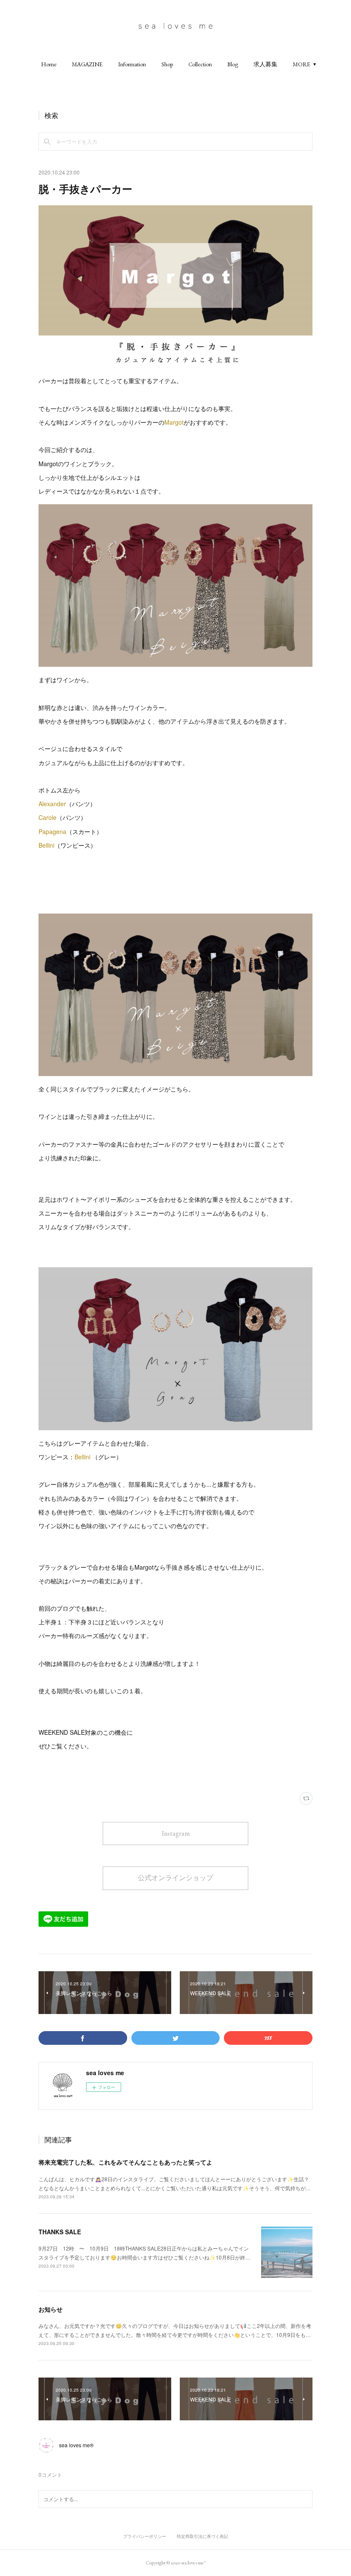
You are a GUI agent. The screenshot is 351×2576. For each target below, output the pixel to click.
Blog (233, 64)
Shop (167, 64)
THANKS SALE (60, 2232)
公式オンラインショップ (175, 1878)
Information (132, 64)
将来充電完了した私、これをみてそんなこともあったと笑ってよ (125, 2162)
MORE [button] (302, 64)
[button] (49, 64)
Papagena (52, 831)
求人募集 (265, 64)
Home (49, 64)
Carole (48, 817)
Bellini (46, 845)
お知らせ (51, 2309)
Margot (174, 422)
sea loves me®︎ (76, 2445)
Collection (200, 64)
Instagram (176, 1833)
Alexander (52, 804)
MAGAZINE (87, 64)
